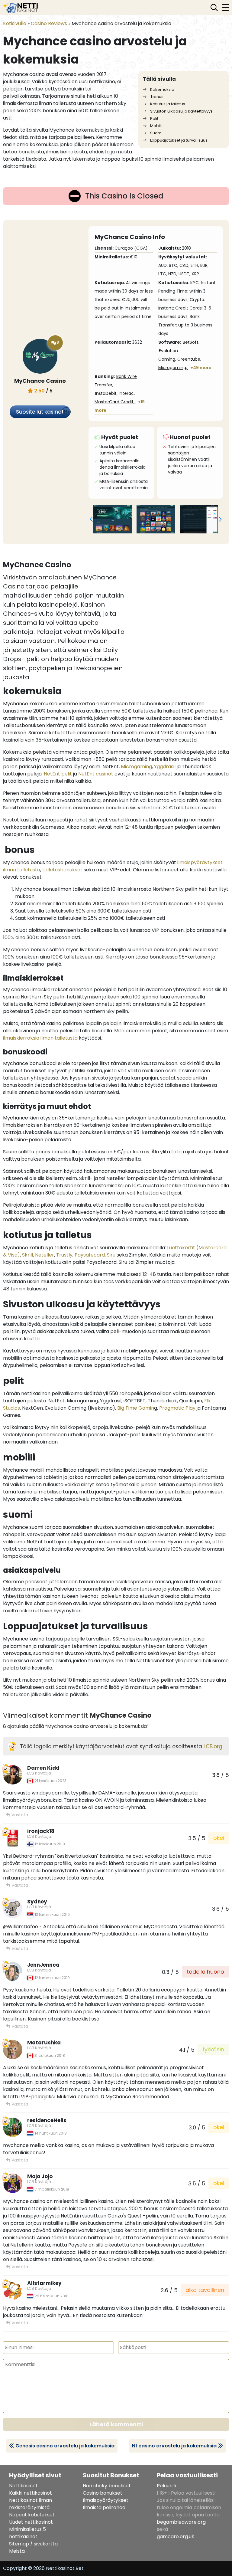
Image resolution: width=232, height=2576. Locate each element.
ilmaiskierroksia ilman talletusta (40, 1038)
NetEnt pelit (58, 774)
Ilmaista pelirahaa (104, 2507)
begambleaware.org (181, 2522)
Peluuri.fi (166, 2486)
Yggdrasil (165, 767)
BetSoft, (191, 342)
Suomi (156, 133)
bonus (156, 97)
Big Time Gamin (136, 1408)
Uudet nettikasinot (31, 2522)
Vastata (19, 1815)
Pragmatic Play (177, 1408)
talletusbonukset (62, 870)
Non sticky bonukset (107, 2486)
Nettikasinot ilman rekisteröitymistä (31, 2504)
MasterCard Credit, (115, 402)
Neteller (45, 1255)
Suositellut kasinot (40, 412)
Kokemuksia (162, 89)
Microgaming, (173, 368)
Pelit (154, 118)
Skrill (27, 1255)
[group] (113, 519)
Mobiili (156, 126)
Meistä (17, 2551)
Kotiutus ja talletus (167, 104)
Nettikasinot (23, 2486)
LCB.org (213, 1746)
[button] (91, 519)
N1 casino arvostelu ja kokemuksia (174, 2446)
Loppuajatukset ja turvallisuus (178, 140)
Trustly (64, 1255)
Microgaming (136, 767)
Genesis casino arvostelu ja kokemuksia (65, 2446)
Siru (111, 1255)
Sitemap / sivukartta (33, 2544)
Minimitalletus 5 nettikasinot (27, 2533)
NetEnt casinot (96, 774)
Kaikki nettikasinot (31, 2493)
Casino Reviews (49, 23)
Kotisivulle (15, 23)
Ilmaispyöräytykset (106, 2500)
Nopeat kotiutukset (32, 2515)
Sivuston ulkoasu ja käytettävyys (181, 111)
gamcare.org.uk (176, 2537)
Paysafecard (90, 1255)
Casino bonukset (103, 2493)
